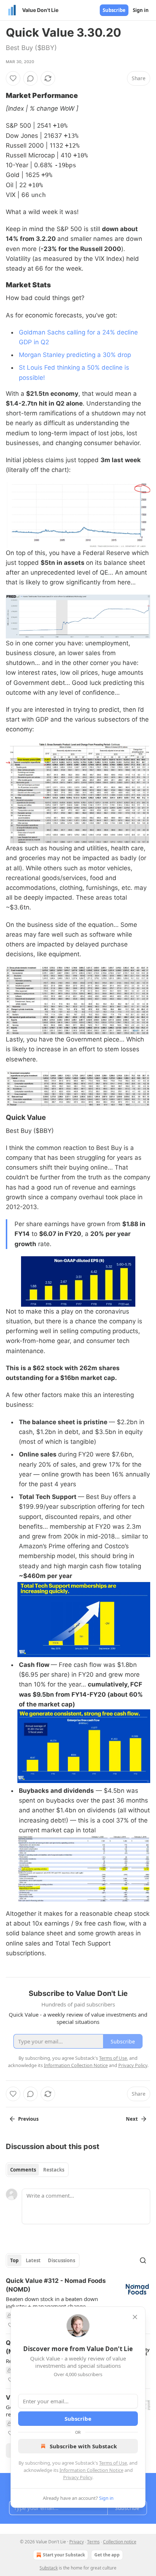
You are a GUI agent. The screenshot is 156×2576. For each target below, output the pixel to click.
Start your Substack (64, 2555)
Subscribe (114, 10)
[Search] (143, 2260)
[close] (135, 2317)
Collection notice (120, 2542)
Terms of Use (113, 2463)
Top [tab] (14, 2260)
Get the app (107, 2555)
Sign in (141, 10)
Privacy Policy (78, 2477)
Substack (49, 2568)
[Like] (13, 78)
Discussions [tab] (61, 2260)
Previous (28, 2119)
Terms (93, 2542)
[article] (78, 2303)
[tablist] (37, 2170)
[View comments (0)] (30, 78)
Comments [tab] (23, 2170)
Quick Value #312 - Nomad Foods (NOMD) (56, 2285)
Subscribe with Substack (83, 2446)
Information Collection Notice (91, 2470)
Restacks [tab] (54, 2170)
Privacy (77, 2542)
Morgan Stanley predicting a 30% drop (75, 355)
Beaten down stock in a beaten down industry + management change (52, 2302)
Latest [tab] (33, 2260)
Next (132, 2119)
